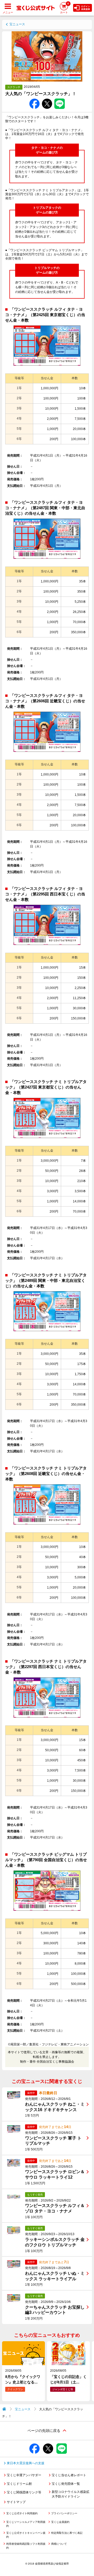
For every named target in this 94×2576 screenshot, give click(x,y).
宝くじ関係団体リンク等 (24, 2492)
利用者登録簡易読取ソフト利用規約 (26, 2546)
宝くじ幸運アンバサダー (24, 2475)
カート (64, 8)
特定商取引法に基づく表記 (67, 2533)
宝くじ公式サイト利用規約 (22, 2513)
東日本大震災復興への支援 (26, 2463)
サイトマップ (16, 2502)
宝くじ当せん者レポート (69, 2475)
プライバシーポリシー (64, 2513)
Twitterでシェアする (47, 99)
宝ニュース (17, 24)
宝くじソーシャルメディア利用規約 (26, 2524)
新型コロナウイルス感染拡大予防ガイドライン (70, 2494)
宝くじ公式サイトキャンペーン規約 (26, 2535)
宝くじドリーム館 (19, 2484)
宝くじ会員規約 (60, 2522)
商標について (59, 2544)
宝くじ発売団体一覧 (66, 2484)
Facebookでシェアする (34, 99)
